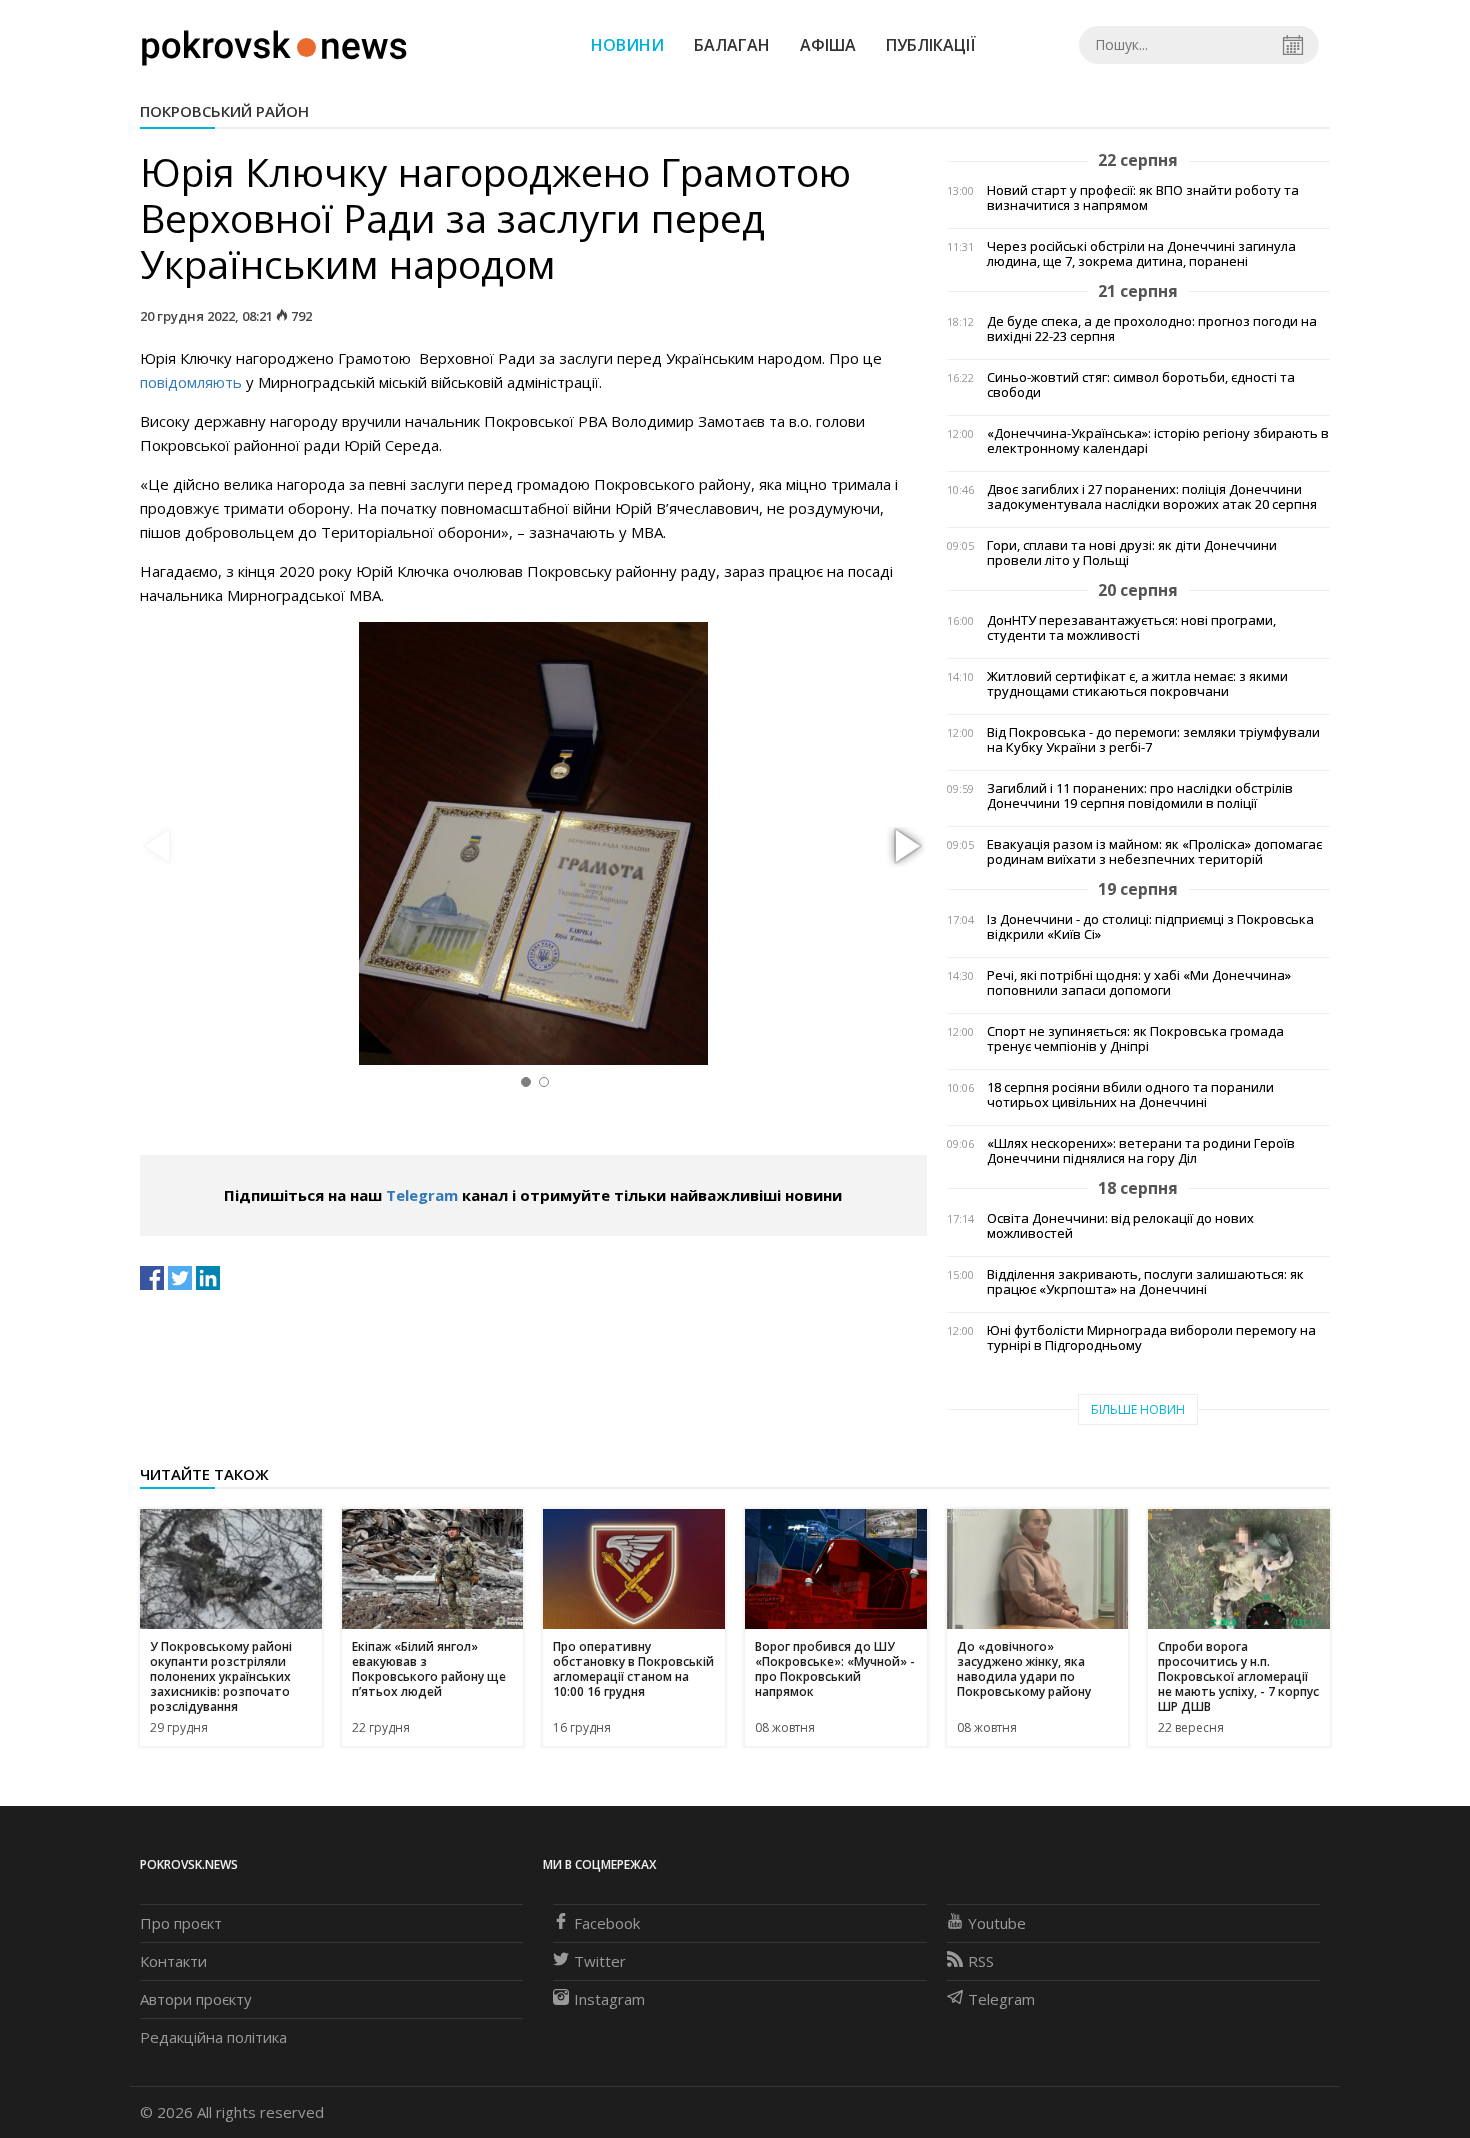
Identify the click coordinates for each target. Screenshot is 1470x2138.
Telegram (422, 1195)
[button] (905, 847)
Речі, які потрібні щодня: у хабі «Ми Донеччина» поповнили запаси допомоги (1139, 983)
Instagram (609, 1999)
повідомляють (191, 382)
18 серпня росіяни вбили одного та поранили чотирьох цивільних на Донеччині (1130, 1095)
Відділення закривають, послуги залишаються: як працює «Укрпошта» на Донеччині (1145, 1282)
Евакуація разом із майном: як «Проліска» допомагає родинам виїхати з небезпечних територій (1154, 852)
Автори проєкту (196, 1999)
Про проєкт (181, 1923)
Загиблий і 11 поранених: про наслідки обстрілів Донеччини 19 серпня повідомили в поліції (1140, 796)
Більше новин (1138, 1409)
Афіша (828, 45)
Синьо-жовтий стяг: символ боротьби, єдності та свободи (1141, 385)
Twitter (600, 1961)
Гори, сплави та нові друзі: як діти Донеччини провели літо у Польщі (1132, 553)
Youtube (997, 1923)
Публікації (931, 45)
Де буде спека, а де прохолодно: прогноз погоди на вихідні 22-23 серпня (1152, 329)
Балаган (732, 45)
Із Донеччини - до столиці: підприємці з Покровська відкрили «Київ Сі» (1150, 927)
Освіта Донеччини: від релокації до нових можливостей (1120, 1226)
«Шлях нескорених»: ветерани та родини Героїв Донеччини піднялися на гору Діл (1141, 1151)
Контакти (173, 1961)
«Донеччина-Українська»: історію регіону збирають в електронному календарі (1158, 441)
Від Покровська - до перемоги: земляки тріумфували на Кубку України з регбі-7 (1153, 740)
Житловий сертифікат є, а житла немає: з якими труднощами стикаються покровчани (1137, 684)
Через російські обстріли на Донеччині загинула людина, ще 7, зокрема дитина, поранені (1141, 254)
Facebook (607, 1923)
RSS (981, 1961)
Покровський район (224, 111)
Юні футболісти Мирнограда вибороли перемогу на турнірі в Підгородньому (1151, 1338)
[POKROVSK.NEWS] (274, 43)
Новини (627, 45)
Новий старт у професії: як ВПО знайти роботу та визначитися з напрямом (1143, 198)
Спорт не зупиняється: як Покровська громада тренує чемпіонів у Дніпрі (1135, 1039)
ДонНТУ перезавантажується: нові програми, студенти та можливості (1131, 628)
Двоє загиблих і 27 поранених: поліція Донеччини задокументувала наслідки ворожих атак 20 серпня (1152, 497)
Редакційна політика (213, 2037)
